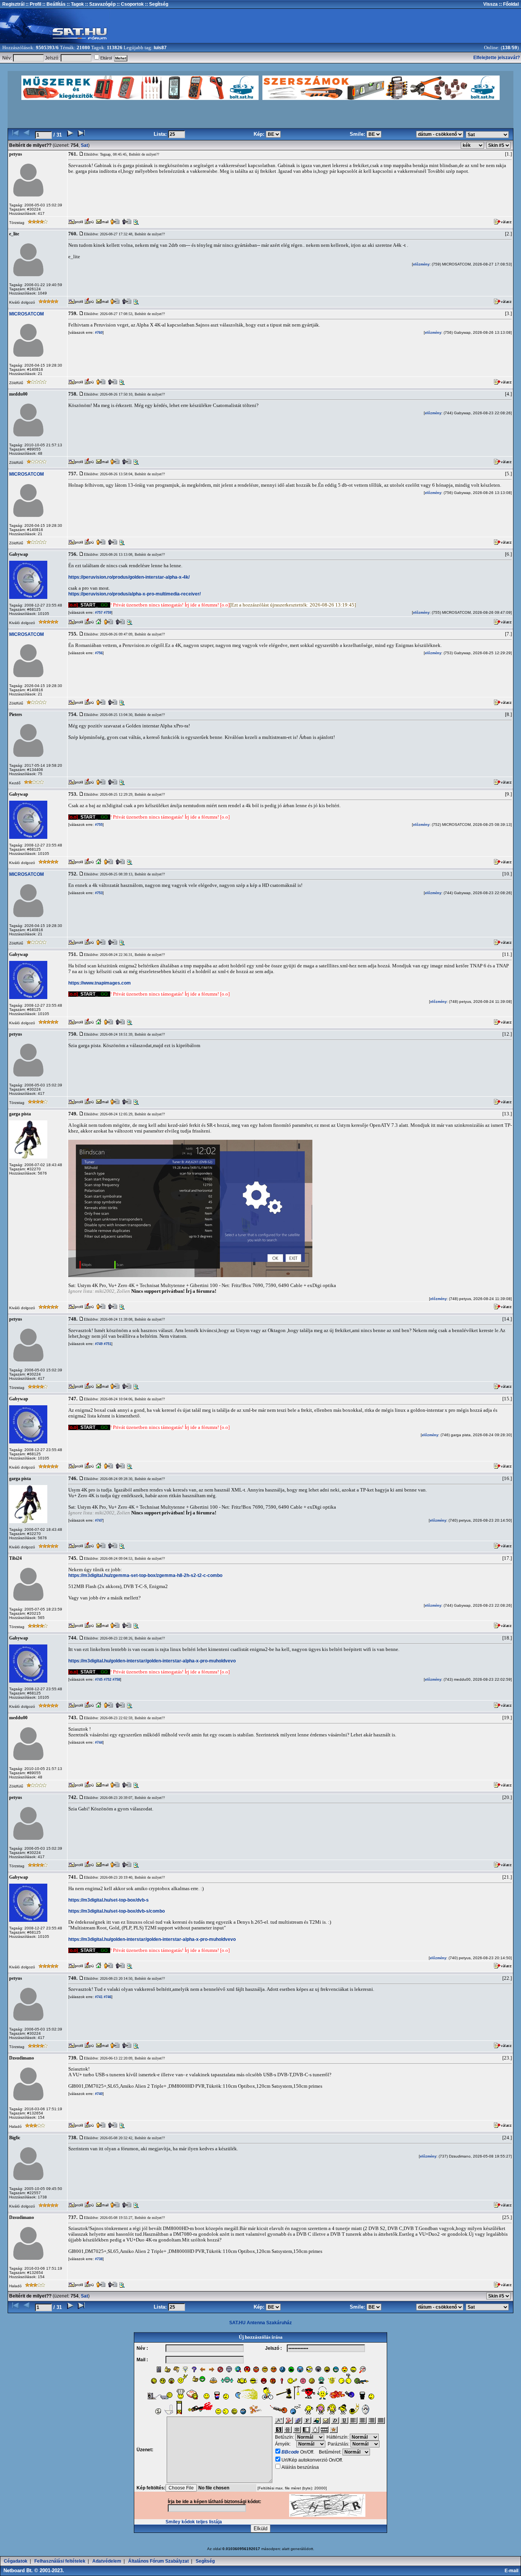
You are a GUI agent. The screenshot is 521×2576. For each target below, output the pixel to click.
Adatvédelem (107, 2561)
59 (515, 48)
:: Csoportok (130, 4)
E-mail (513, 2571)
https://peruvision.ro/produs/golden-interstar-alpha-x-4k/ (129, 577)
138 (506, 48)
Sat (84, 145)
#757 (98, 613)
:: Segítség (156, 4)
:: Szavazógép (100, 4)
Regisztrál (13, 4)
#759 (107, 613)
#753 (98, 893)
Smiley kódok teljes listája (194, 2522)
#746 (107, 1997)
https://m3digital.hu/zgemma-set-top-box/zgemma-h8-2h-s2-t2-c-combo (145, 1575)
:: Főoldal (508, 4)
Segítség (205, 2561)
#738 (98, 2259)
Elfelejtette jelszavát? (497, 58)
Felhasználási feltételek (60, 2561)
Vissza (490, 4)
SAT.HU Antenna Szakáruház (260, 2323)
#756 (98, 653)
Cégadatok (16, 2561)
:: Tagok (75, 4)
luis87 (160, 48)
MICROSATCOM (27, 314)
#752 (107, 1680)
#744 (98, 1743)
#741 (98, 1997)
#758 (116, 1680)
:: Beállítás (53, 4)
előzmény (421, 264)
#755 (98, 825)
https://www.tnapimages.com (100, 983)
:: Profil (33, 4)
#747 (98, 1520)
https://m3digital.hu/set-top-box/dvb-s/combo (117, 1911)
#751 (107, 1344)
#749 (98, 1344)
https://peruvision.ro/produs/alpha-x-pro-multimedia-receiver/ (134, 594)
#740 (98, 2094)
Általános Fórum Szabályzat (158, 2561)
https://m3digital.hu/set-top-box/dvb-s (109, 1900)
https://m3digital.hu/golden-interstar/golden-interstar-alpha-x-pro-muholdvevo (152, 1661)
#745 (98, 1680)
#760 (98, 333)
